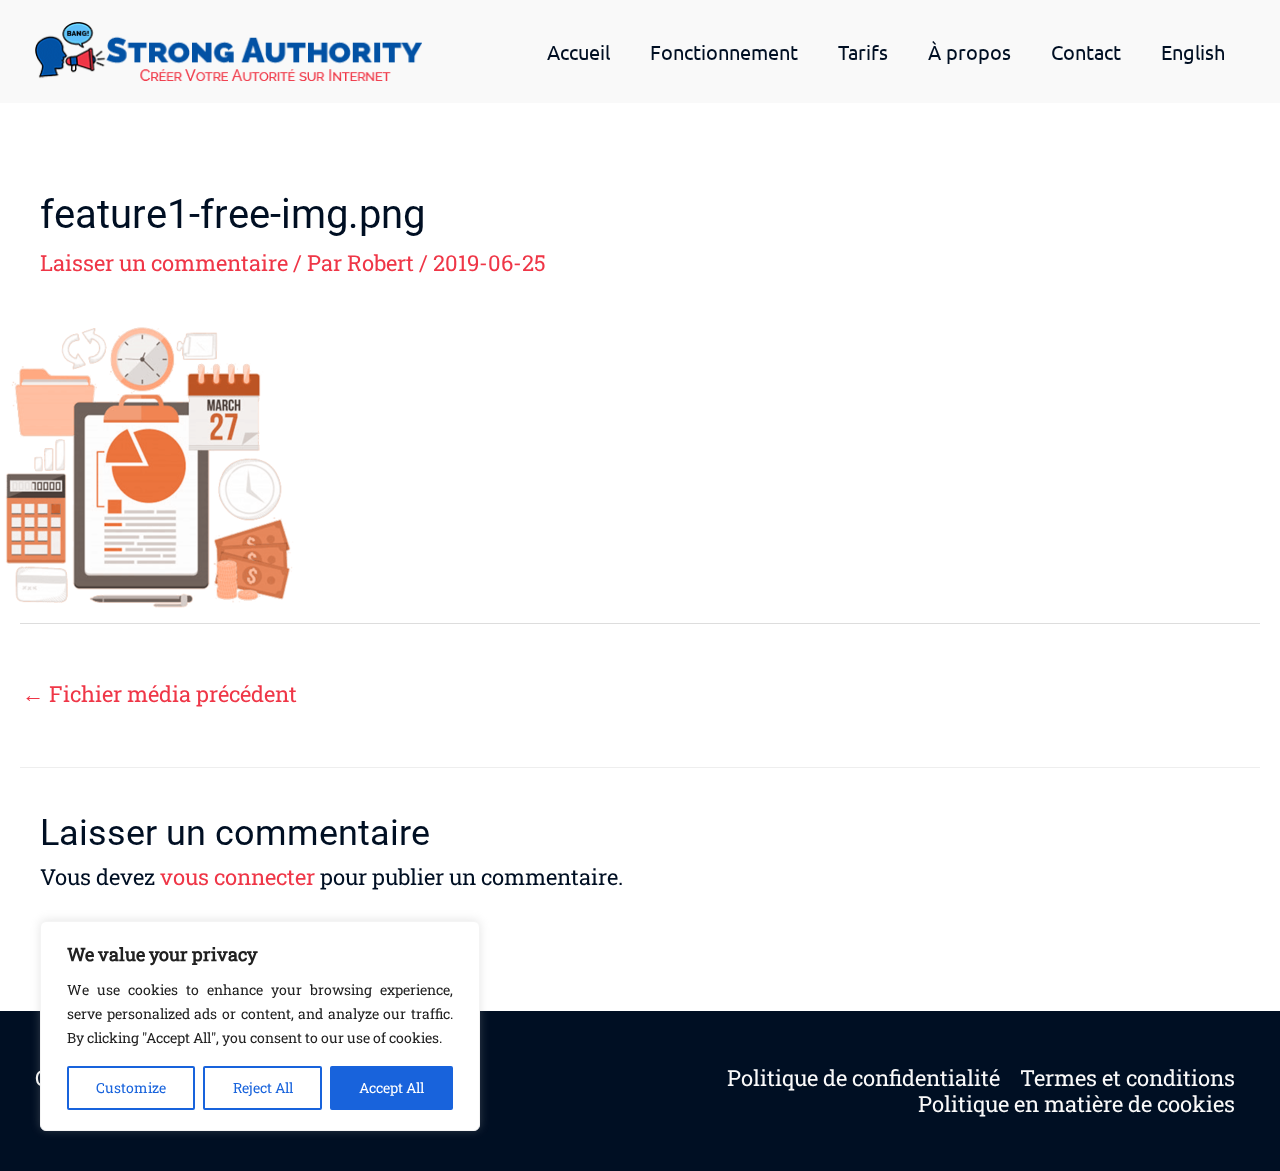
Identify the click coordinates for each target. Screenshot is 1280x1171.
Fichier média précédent (159, 693)
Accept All (391, 1087)
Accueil (578, 51)
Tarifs (863, 51)
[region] (260, 1026)
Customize (131, 1087)
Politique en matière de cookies (1076, 1103)
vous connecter (237, 876)
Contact (1086, 51)
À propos (969, 51)
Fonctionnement (724, 51)
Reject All (263, 1087)
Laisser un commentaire (164, 262)
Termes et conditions (1127, 1077)
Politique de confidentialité (863, 1077)
